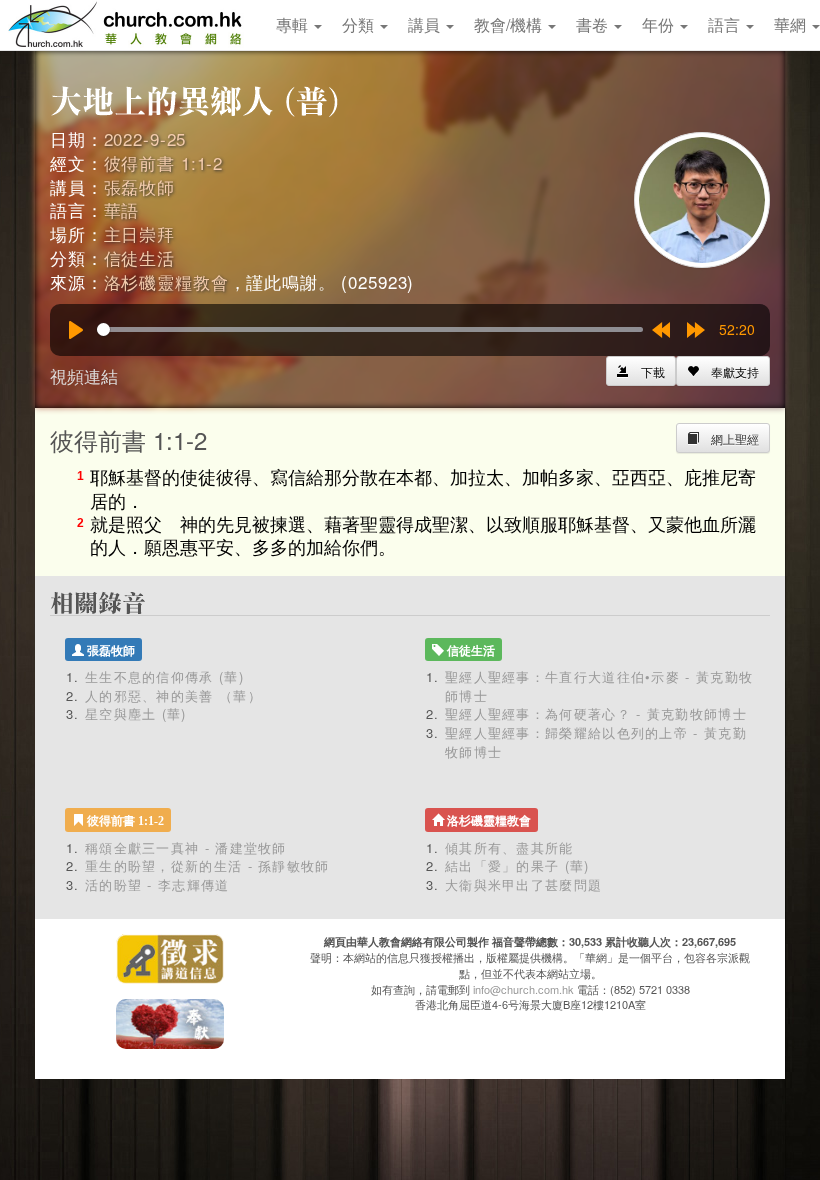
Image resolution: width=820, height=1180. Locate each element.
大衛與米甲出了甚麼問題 (523, 884)
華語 (122, 209)
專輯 (294, 24)
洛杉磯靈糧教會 (166, 281)
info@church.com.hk (523, 989)
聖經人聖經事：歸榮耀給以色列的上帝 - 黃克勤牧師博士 (596, 742)
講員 (426, 24)
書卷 (594, 24)
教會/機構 (510, 24)
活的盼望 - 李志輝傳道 (157, 884)
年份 (660, 24)
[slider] (370, 329)
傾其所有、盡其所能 (509, 847)
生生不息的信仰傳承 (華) (164, 676)
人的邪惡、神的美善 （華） (173, 695)
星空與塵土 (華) (136, 713)
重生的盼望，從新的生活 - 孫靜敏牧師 (207, 865)
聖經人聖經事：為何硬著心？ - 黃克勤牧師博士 (596, 713)
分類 (360, 24)
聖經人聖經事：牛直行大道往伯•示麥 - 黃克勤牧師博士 (599, 686)
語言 (726, 24)
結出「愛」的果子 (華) (517, 865)
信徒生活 (139, 257)
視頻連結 (84, 375)
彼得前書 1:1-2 (164, 162)
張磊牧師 (139, 186)
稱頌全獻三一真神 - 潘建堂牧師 (186, 847)
